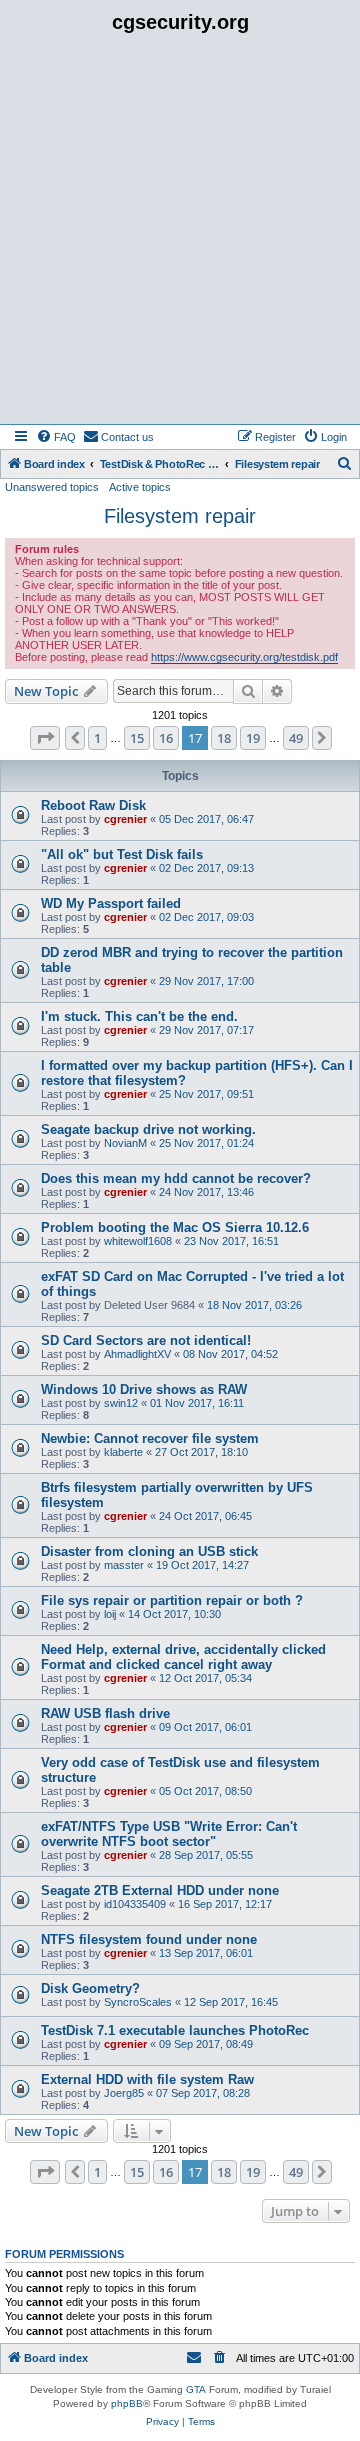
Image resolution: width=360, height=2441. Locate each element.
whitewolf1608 (138, 1241)
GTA (196, 2389)
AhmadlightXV (137, 1354)
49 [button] (296, 738)
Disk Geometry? (90, 1988)
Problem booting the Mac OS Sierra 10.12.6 (175, 1227)
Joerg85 (124, 2093)
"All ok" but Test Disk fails (122, 854)
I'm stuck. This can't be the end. (139, 1016)
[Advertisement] (180, 234)
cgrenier (125, 819)
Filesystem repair (180, 516)
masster (124, 1565)
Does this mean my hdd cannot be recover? (176, 1178)
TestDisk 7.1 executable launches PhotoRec (175, 2030)
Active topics (140, 487)
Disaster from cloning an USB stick (149, 1551)
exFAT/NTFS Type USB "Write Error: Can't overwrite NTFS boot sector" (169, 1834)
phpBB (127, 2403)
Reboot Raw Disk (93, 805)
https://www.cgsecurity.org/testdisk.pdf (244, 657)
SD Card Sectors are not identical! (146, 1340)
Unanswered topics (52, 487)
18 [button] (224, 738)
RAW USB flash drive (105, 1713)
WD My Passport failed (111, 903)
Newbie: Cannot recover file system (150, 1438)
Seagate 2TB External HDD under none (160, 1890)
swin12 (121, 1403)
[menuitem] (56, 437)
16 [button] (166, 738)
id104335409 (135, 1904)
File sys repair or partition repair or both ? (172, 1600)
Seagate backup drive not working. (148, 1129)
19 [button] (253, 738)
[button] (45, 738)
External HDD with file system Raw (147, 2079)
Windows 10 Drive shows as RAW (144, 1389)
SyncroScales (138, 2002)
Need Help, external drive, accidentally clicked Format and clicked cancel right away (183, 1657)
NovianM (125, 1143)
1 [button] (97, 738)
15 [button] (137, 738)
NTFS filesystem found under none (149, 1939)
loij (110, 1614)
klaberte (123, 1452)
